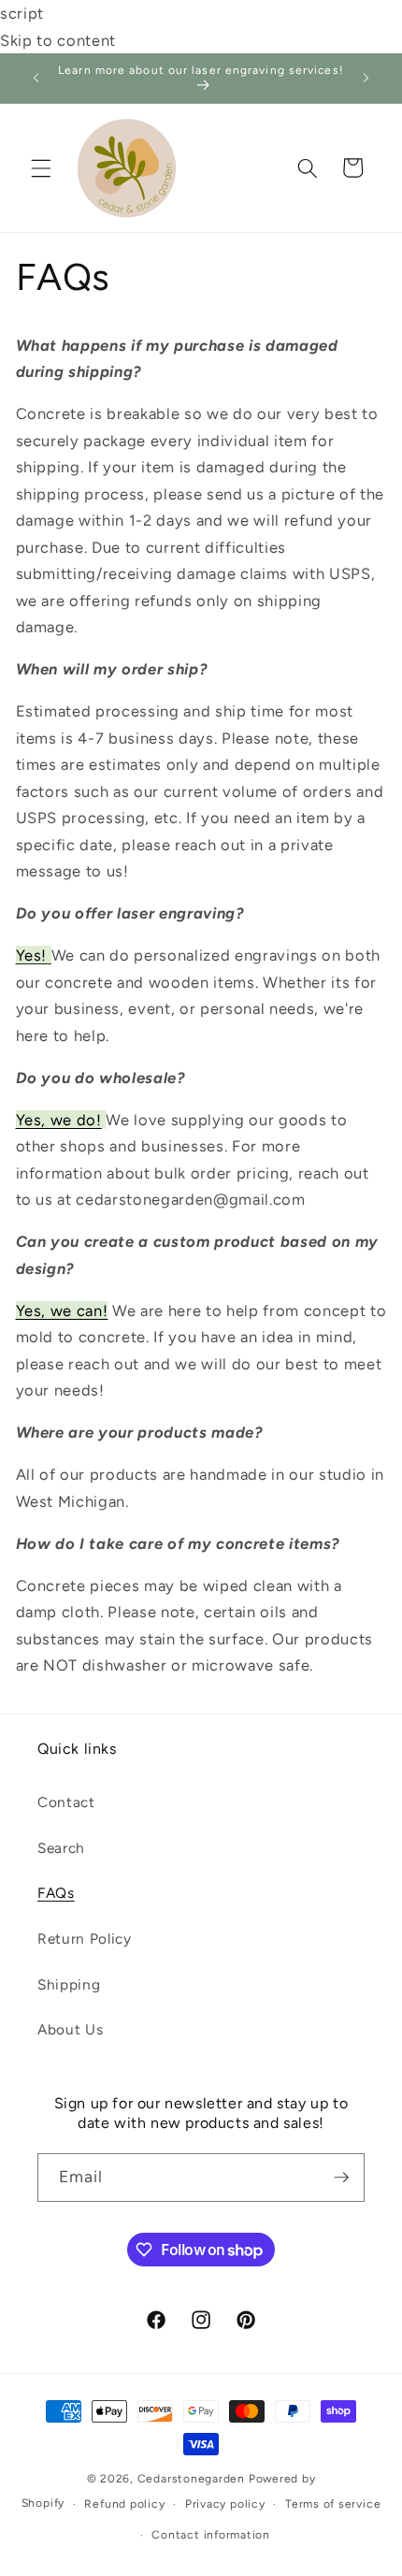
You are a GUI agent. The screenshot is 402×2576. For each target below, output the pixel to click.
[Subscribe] (341, 2178)
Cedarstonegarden (191, 2479)
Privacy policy (225, 2504)
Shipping (69, 1984)
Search (61, 1848)
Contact (66, 1802)
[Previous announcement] (36, 79)
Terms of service (333, 2504)
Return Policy (85, 1939)
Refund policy (124, 2504)
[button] (41, 167)
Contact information (211, 2535)
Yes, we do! (59, 1120)
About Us (70, 2029)
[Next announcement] (366, 79)
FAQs (56, 1893)
